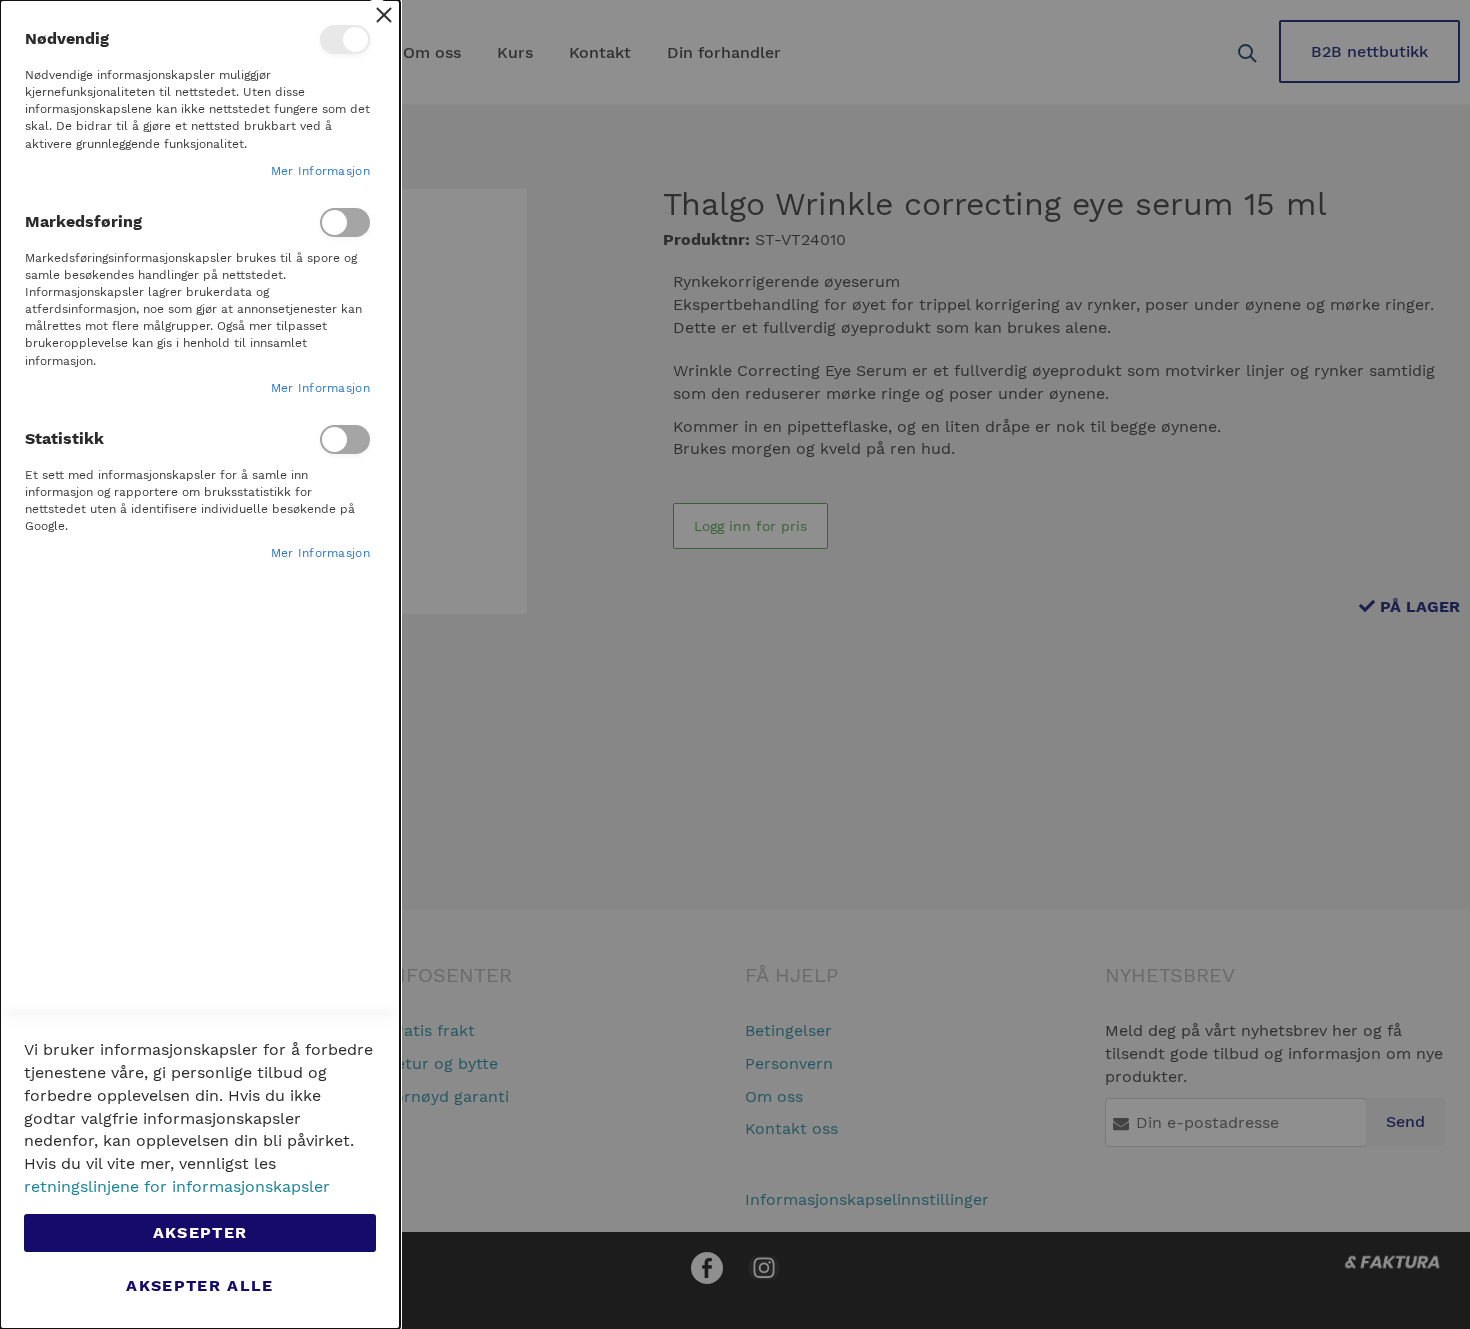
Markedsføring (345, 222)
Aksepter (200, 1232)
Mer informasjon (321, 171)
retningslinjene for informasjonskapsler (177, 1186)
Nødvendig (345, 39)
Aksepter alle (200, 1285)
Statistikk (345, 439)
